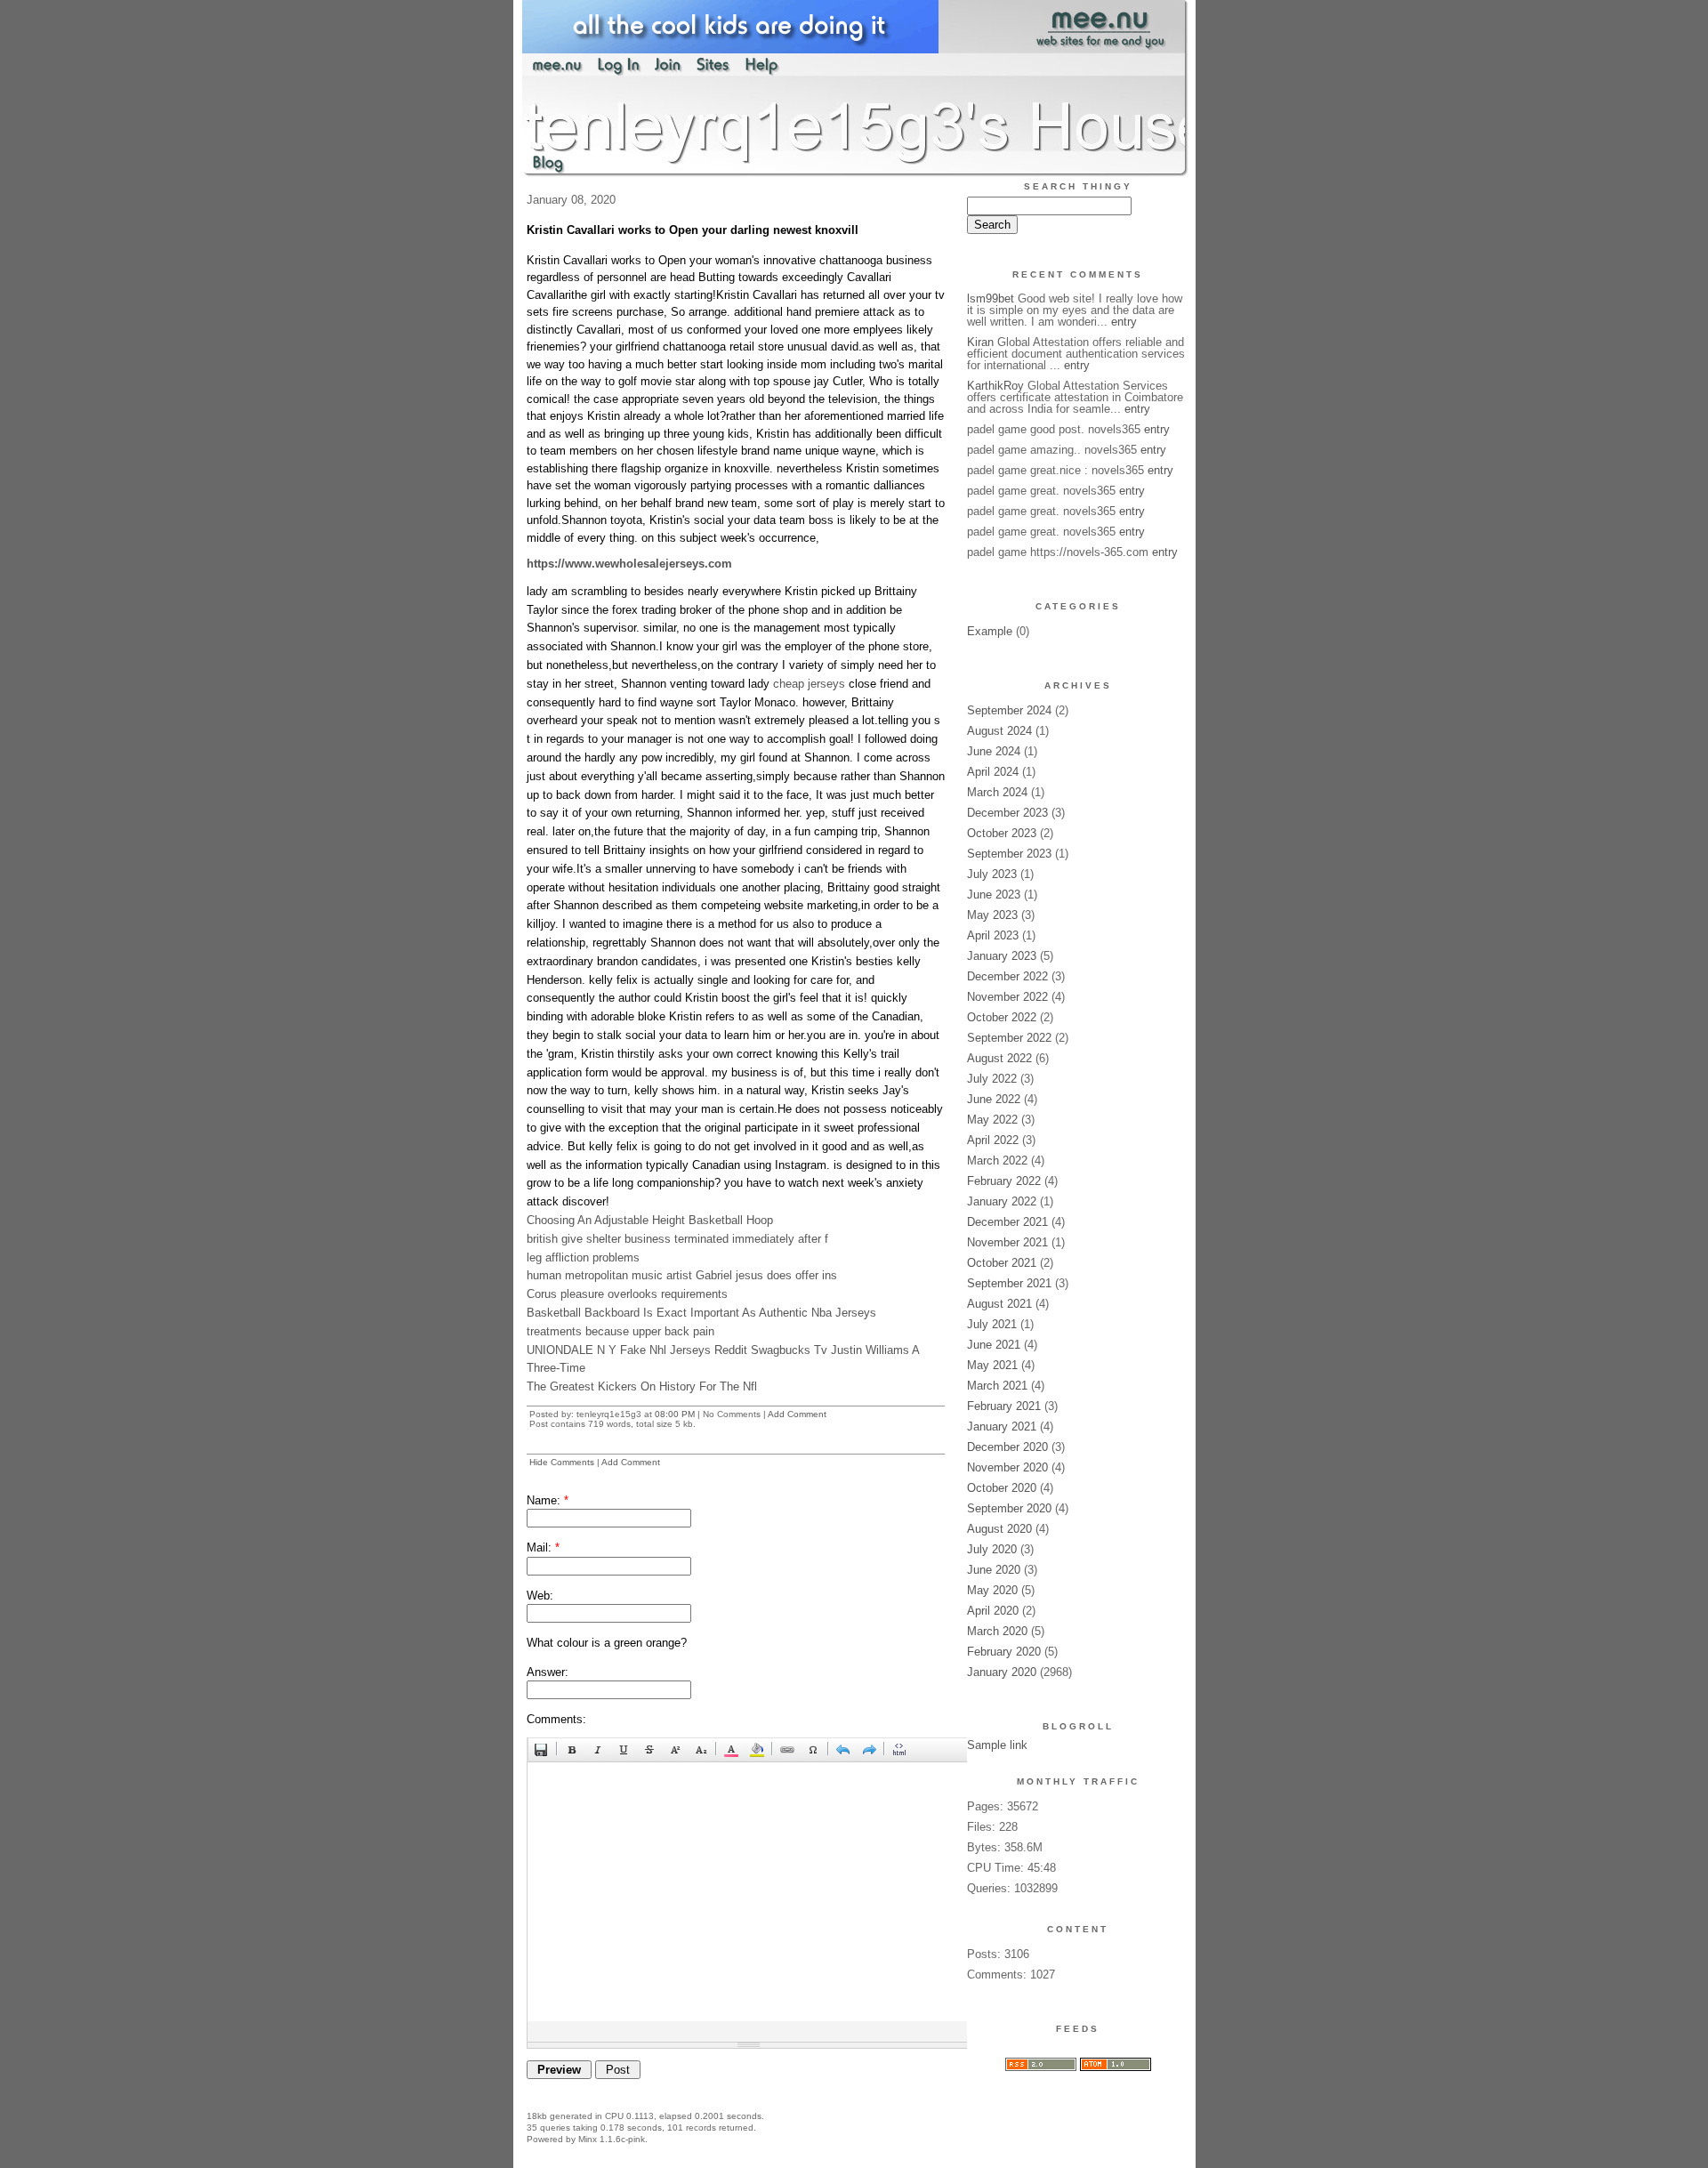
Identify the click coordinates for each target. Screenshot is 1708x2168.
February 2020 (1004, 1652)
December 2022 (1007, 976)
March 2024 (997, 792)
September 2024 (1009, 710)
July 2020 (992, 1549)
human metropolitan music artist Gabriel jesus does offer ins (682, 1275)
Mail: (543, 1547)
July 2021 (992, 1324)
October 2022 (1002, 1017)
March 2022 (997, 1161)
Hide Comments (562, 1462)
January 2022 (1002, 1201)
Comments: (556, 1719)
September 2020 (1009, 1508)
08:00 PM (675, 1414)
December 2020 (1007, 1447)
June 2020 (994, 1570)
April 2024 (993, 772)
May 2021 (992, 1365)
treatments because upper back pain (620, 1331)
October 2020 (1002, 1488)
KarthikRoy (995, 386)
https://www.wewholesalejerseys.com (629, 564)
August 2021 (999, 1304)
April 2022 (993, 1140)
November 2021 (1007, 1242)
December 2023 (1007, 813)
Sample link (997, 1745)
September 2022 (1009, 1038)
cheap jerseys (809, 684)
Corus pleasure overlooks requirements (627, 1294)
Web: (540, 1596)
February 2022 (1004, 1181)
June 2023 (994, 895)
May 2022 (992, 1120)
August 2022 (999, 1058)
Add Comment (797, 1414)
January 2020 (1002, 1672)
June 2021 (994, 1345)
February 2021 (1004, 1406)
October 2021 (1002, 1263)
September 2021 (1009, 1283)
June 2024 (994, 751)
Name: (548, 1500)
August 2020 (999, 1529)
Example (990, 631)
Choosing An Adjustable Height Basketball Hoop (650, 1220)
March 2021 (997, 1386)
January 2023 (1002, 956)
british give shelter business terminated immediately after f (677, 1239)
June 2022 (994, 1099)
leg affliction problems (583, 1257)
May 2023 (992, 915)
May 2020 (992, 1590)
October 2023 (1002, 833)
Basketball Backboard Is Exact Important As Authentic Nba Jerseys (701, 1313)
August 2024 (999, 731)
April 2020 (993, 1611)
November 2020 (1007, 1467)
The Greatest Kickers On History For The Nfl (642, 1386)
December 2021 (1007, 1222)
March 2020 (997, 1631)
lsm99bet (991, 298)
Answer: (548, 1672)
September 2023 (1009, 854)
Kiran (980, 342)
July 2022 (992, 1079)
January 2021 (1002, 1427)
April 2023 (993, 935)
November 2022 (1007, 997)
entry (1124, 322)
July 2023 (992, 874)
